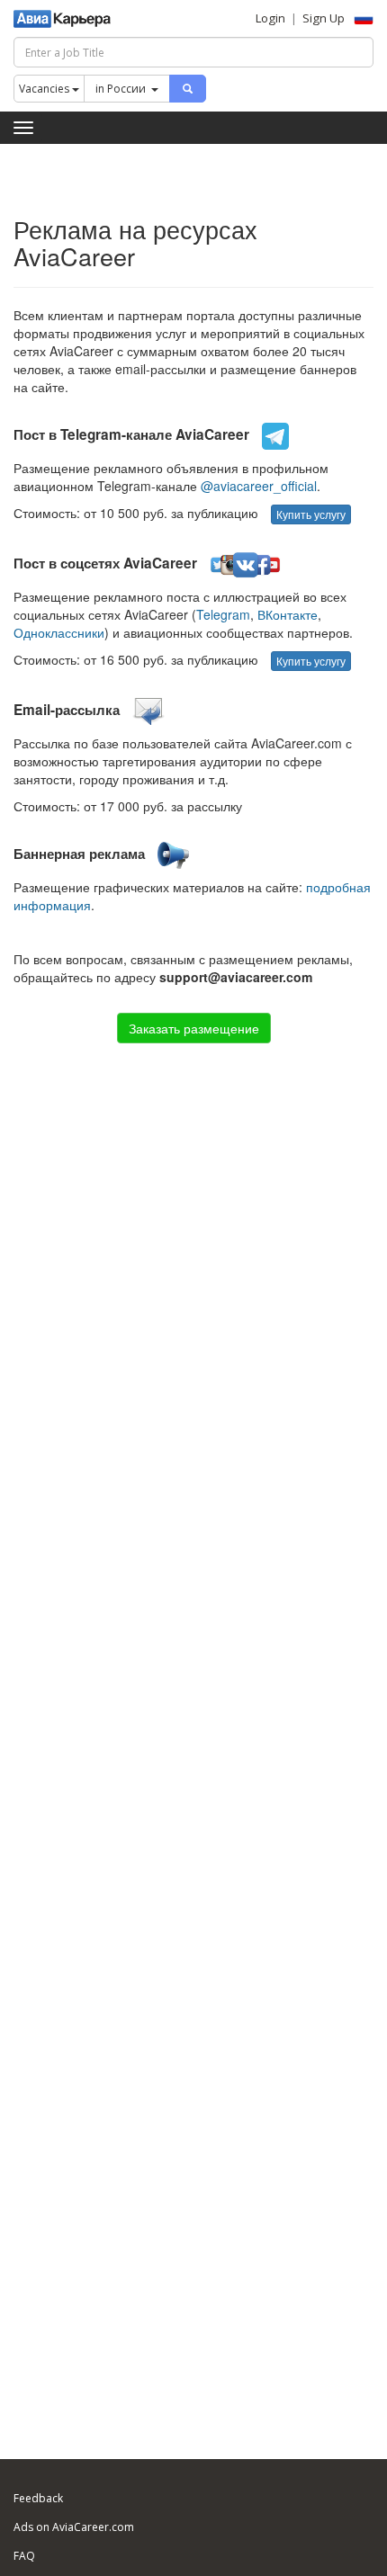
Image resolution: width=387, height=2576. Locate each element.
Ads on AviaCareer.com (74, 2527)
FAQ (24, 2556)
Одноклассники (59, 632)
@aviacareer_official (259, 486)
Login (270, 18)
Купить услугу (311, 514)
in (121, 89)
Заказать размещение (194, 1028)
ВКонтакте (288, 614)
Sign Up (324, 18)
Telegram (223, 614)
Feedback (38, 2498)
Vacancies (45, 89)
